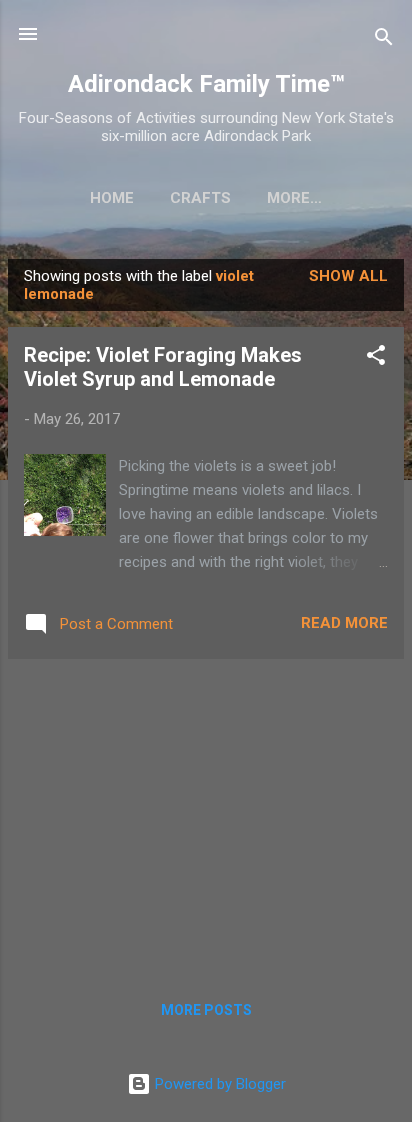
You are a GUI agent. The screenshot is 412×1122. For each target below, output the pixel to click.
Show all (348, 276)
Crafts (200, 198)
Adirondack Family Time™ (206, 84)
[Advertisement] (206, 815)
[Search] (384, 40)
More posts (206, 1010)
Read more (344, 623)
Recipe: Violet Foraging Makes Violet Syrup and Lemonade (163, 367)
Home (112, 198)
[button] (376, 358)
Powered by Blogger (218, 1084)
